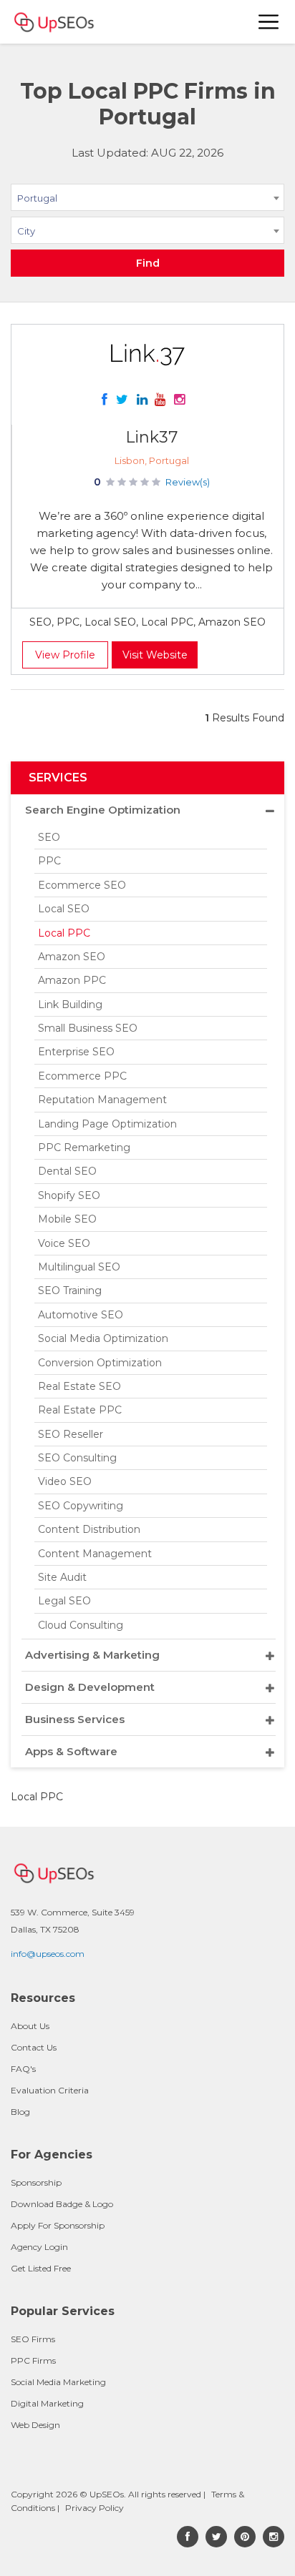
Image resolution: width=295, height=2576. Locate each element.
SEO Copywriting (81, 1506)
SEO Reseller (71, 1434)
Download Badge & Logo (62, 2204)
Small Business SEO (88, 1028)
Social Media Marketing (58, 2382)
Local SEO (64, 909)
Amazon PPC (72, 980)
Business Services (75, 1719)
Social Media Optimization (103, 1338)
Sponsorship (36, 2182)
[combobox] (147, 200)
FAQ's (23, 2069)
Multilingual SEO (79, 1267)
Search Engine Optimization (103, 810)
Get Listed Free (41, 2268)
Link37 (151, 437)
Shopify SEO (69, 1195)
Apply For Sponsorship (58, 2225)
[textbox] (147, 230)
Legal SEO (64, 1601)
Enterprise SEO (76, 1052)
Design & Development (90, 1687)
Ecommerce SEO (82, 885)
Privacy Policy (95, 2508)
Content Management (95, 1554)
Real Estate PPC (80, 1410)
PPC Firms (33, 2360)
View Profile (65, 655)
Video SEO (65, 1481)
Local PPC (64, 933)
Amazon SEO (72, 957)
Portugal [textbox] (37, 198)
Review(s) (188, 482)
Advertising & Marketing (92, 1655)
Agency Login (39, 2247)
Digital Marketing (47, 2403)
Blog (20, 2112)
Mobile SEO (67, 1219)
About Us (30, 2026)
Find (148, 263)
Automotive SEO (81, 1315)
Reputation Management (102, 1100)
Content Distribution (89, 1529)
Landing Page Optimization (107, 1124)
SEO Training (70, 1291)
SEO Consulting (77, 1458)
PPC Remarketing (84, 1148)
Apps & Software (71, 1751)
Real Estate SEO (79, 1386)
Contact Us (34, 2047)
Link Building (70, 1005)
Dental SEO (67, 1171)
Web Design (35, 2425)
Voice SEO (64, 1243)
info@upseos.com (48, 1954)
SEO (49, 837)
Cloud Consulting (81, 1625)
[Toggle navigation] (269, 22)
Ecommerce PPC (82, 1076)
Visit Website (155, 655)
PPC (49, 861)
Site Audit (62, 1577)
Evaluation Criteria (50, 2090)
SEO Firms (33, 2339)
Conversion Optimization (100, 1363)
